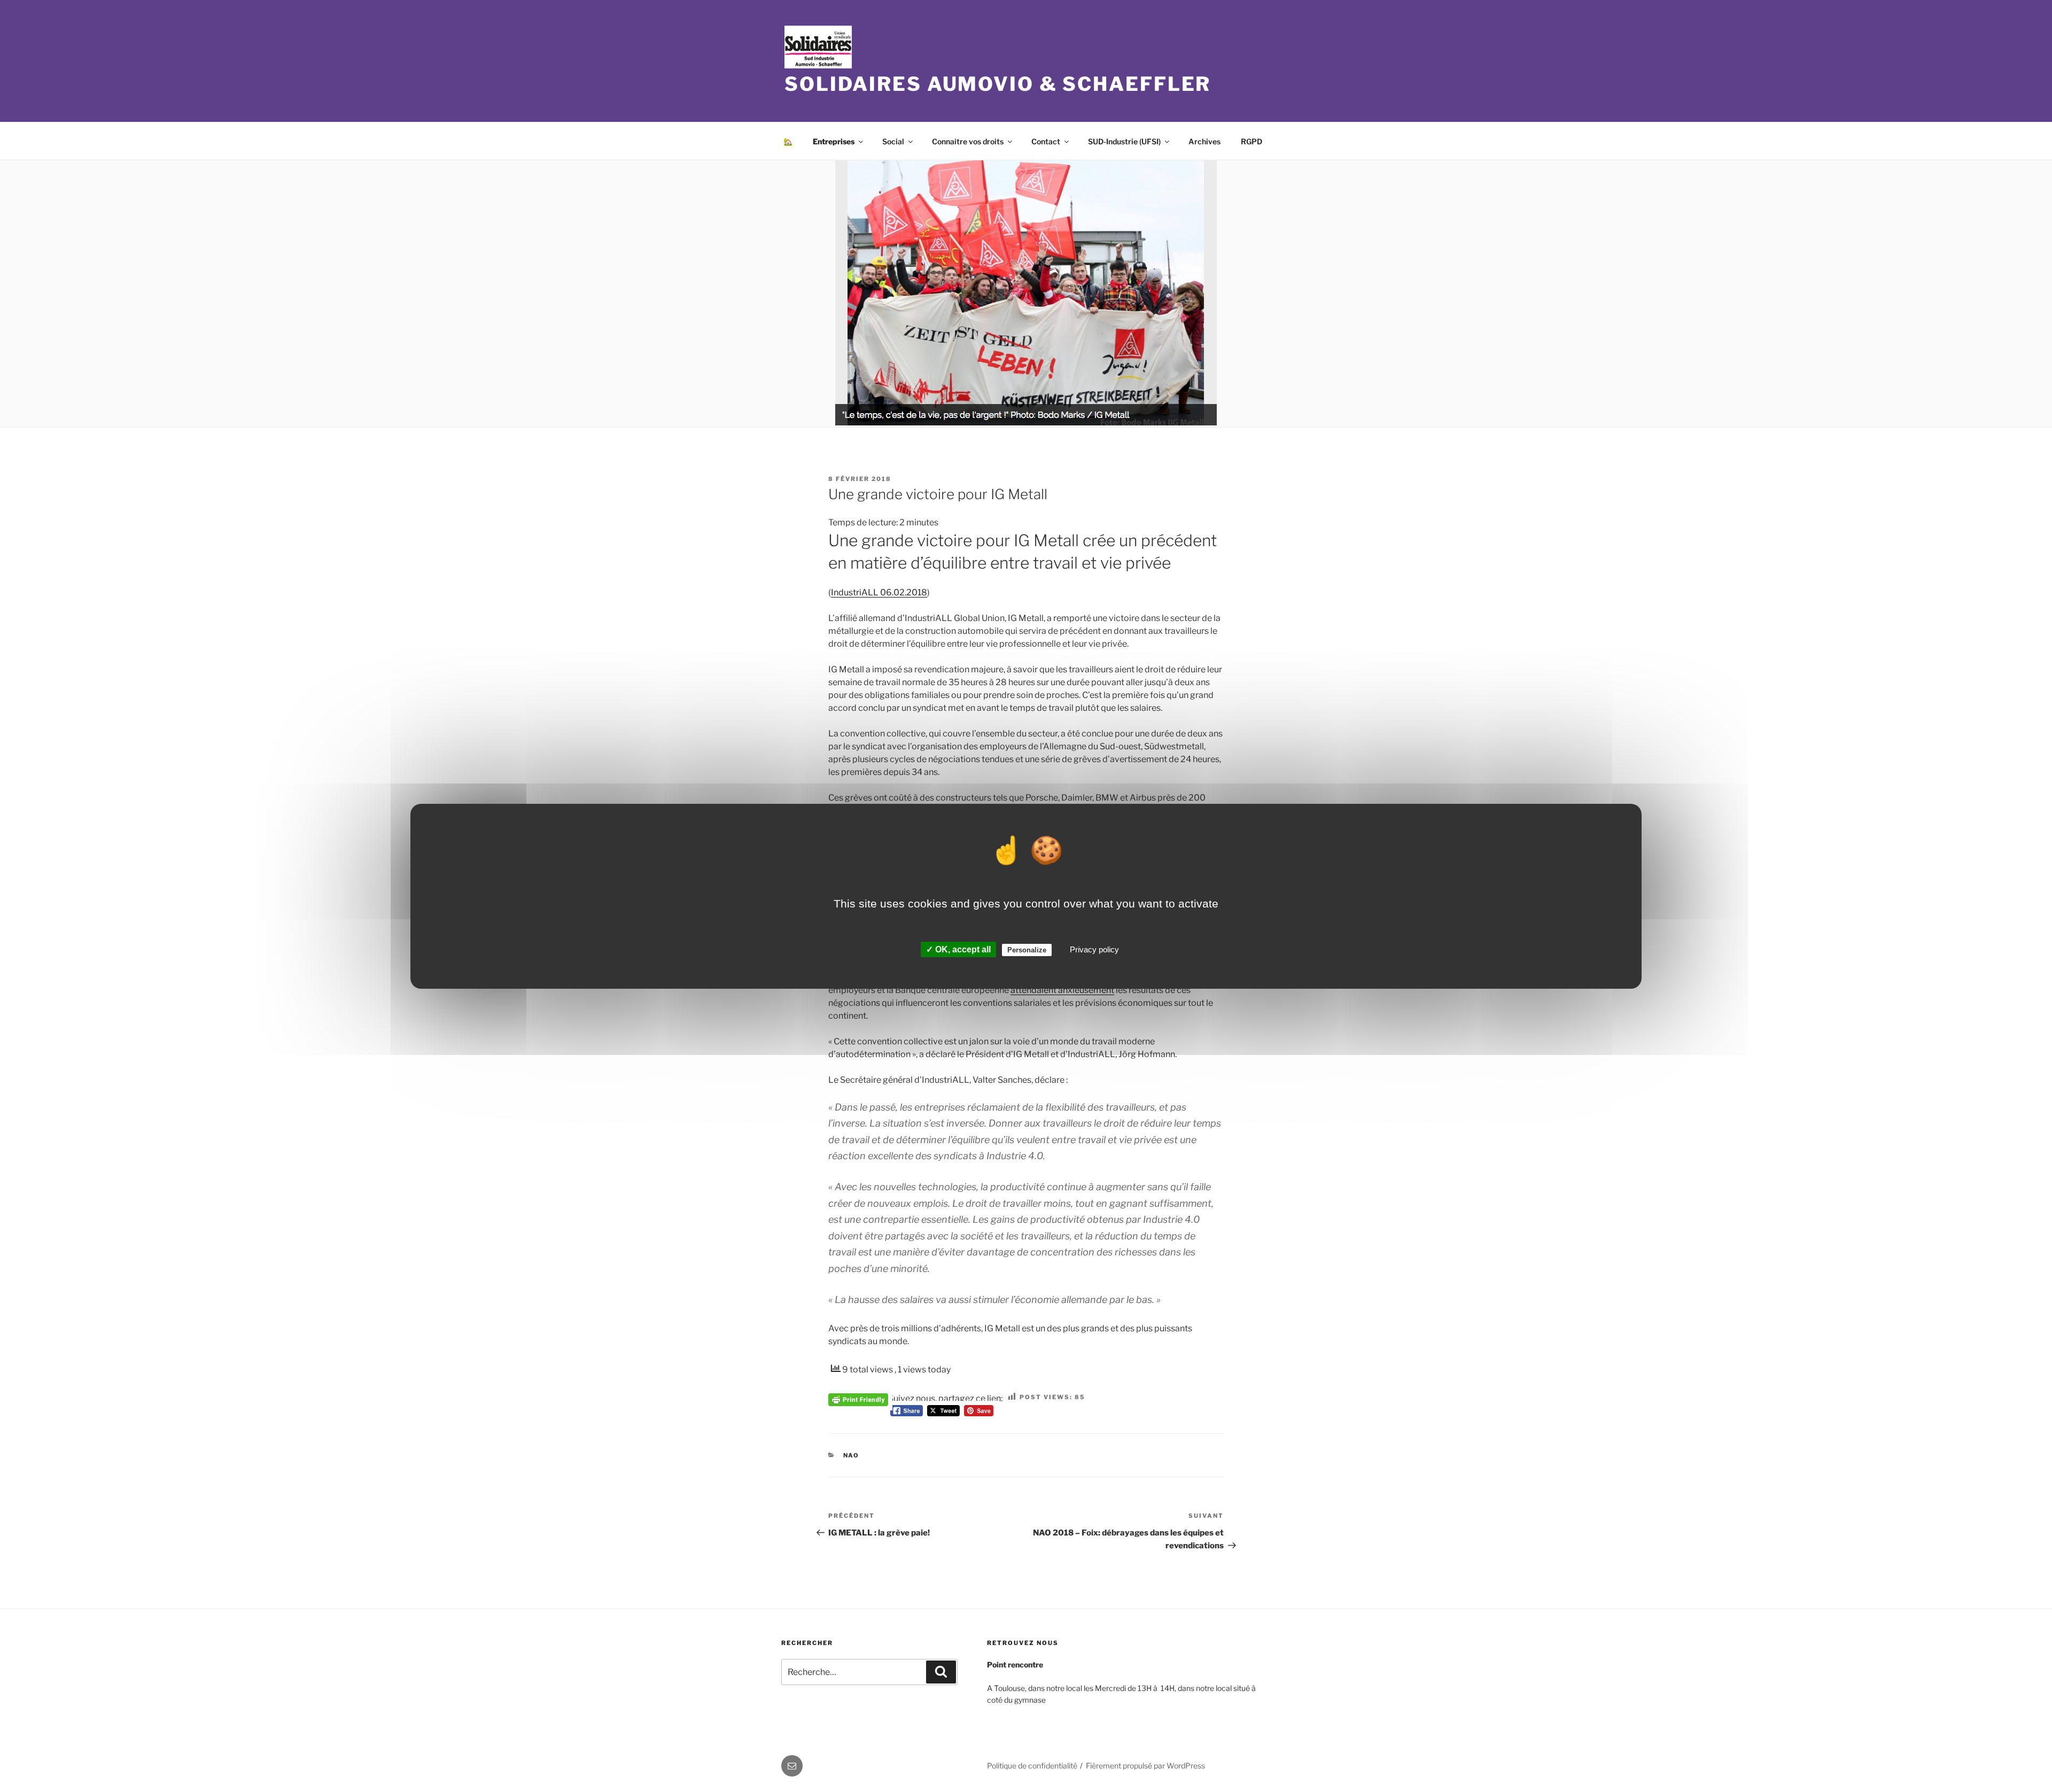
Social (893, 141)
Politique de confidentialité (1032, 1766)
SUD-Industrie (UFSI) (1124, 141)
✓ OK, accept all (958, 949)
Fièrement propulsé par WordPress (1145, 1766)
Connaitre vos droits (968, 141)
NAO (852, 1455)
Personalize (1027, 950)
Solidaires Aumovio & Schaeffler (998, 84)
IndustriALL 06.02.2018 (879, 592)
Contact (1046, 141)
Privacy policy (1094, 949)
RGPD (1252, 141)
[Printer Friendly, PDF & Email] (858, 1398)
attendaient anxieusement (1062, 990)
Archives (1204, 141)
